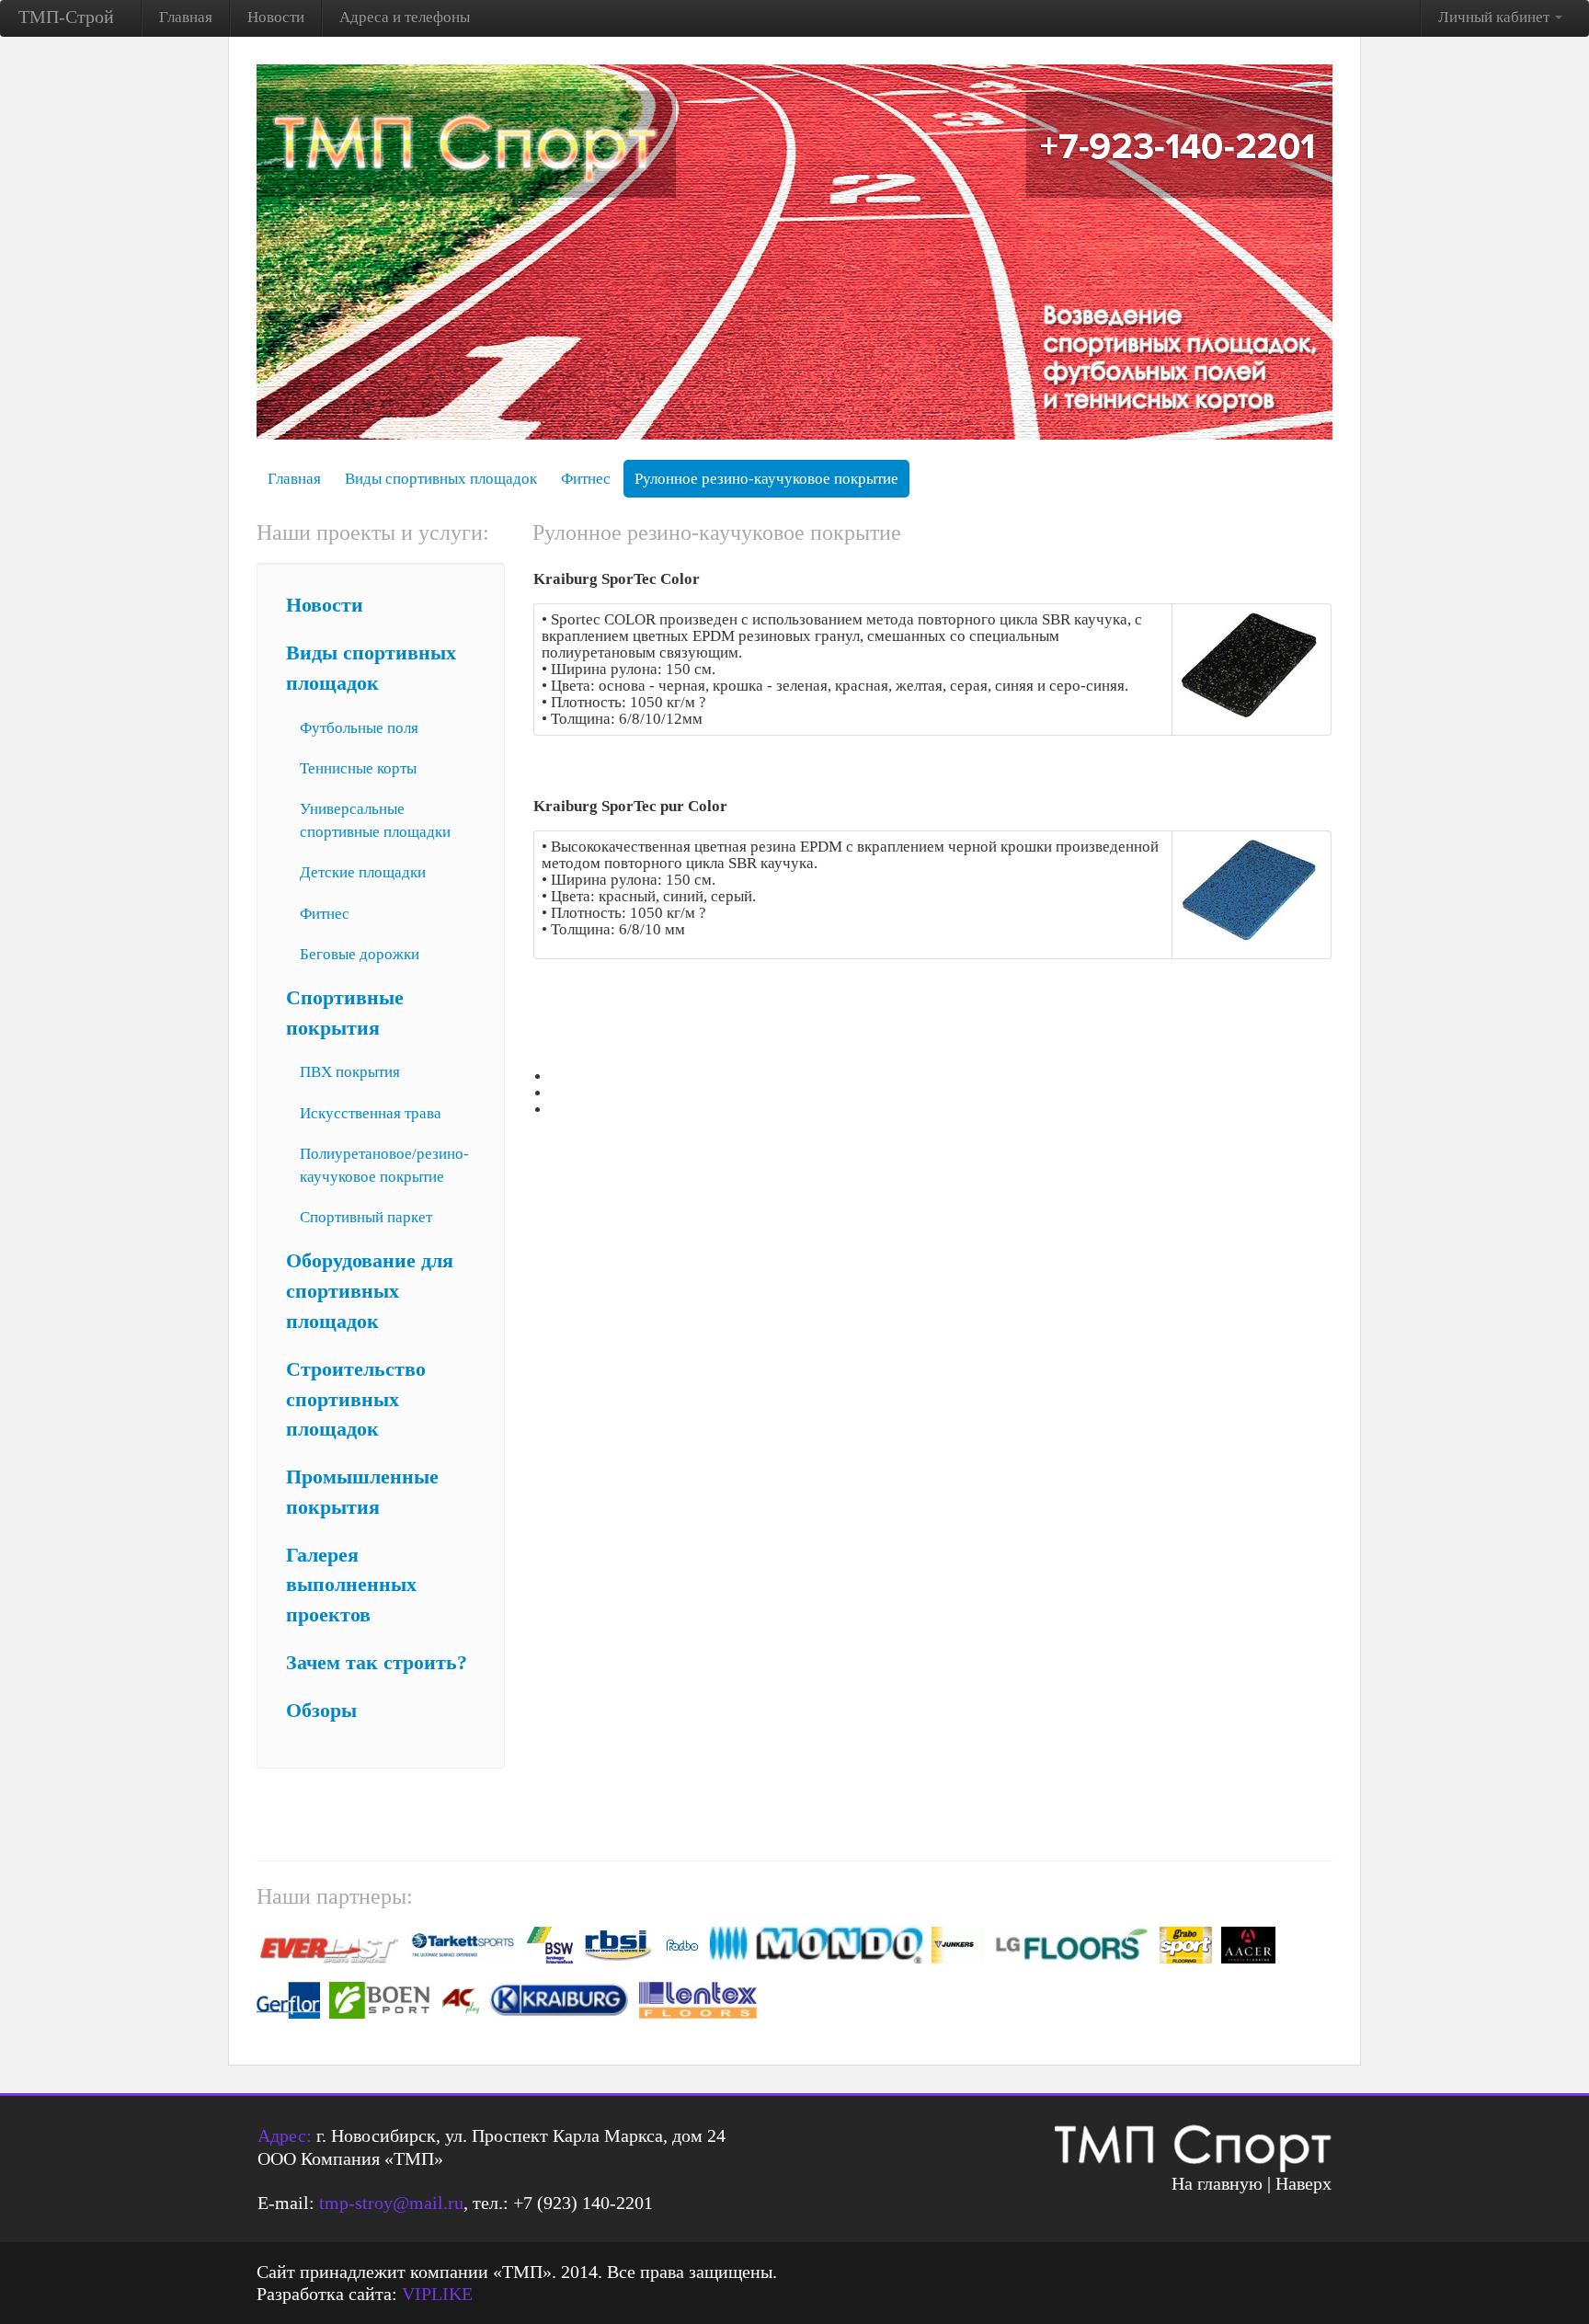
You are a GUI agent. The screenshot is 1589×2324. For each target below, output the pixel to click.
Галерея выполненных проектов (351, 1586)
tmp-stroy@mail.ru (391, 2203)
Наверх (1303, 2183)
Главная (186, 17)
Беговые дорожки (360, 954)
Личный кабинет (1496, 17)
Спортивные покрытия (345, 1013)
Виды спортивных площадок (441, 479)
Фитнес (586, 479)
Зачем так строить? (377, 1663)
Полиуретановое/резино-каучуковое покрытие (384, 1165)
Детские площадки (363, 872)
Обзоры (321, 1711)
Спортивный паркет (366, 1217)
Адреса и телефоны (405, 17)
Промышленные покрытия (362, 1492)
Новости (276, 17)
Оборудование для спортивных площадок (370, 1291)
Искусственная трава (371, 1113)
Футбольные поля (359, 728)
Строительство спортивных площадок (356, 1400)
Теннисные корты (358, 768)
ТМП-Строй (66, 17)
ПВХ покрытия (350, 1072)
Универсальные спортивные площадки (375, 820)
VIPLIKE (437, 2294)
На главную (1217, 2183)
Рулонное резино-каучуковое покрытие (766, 479)
